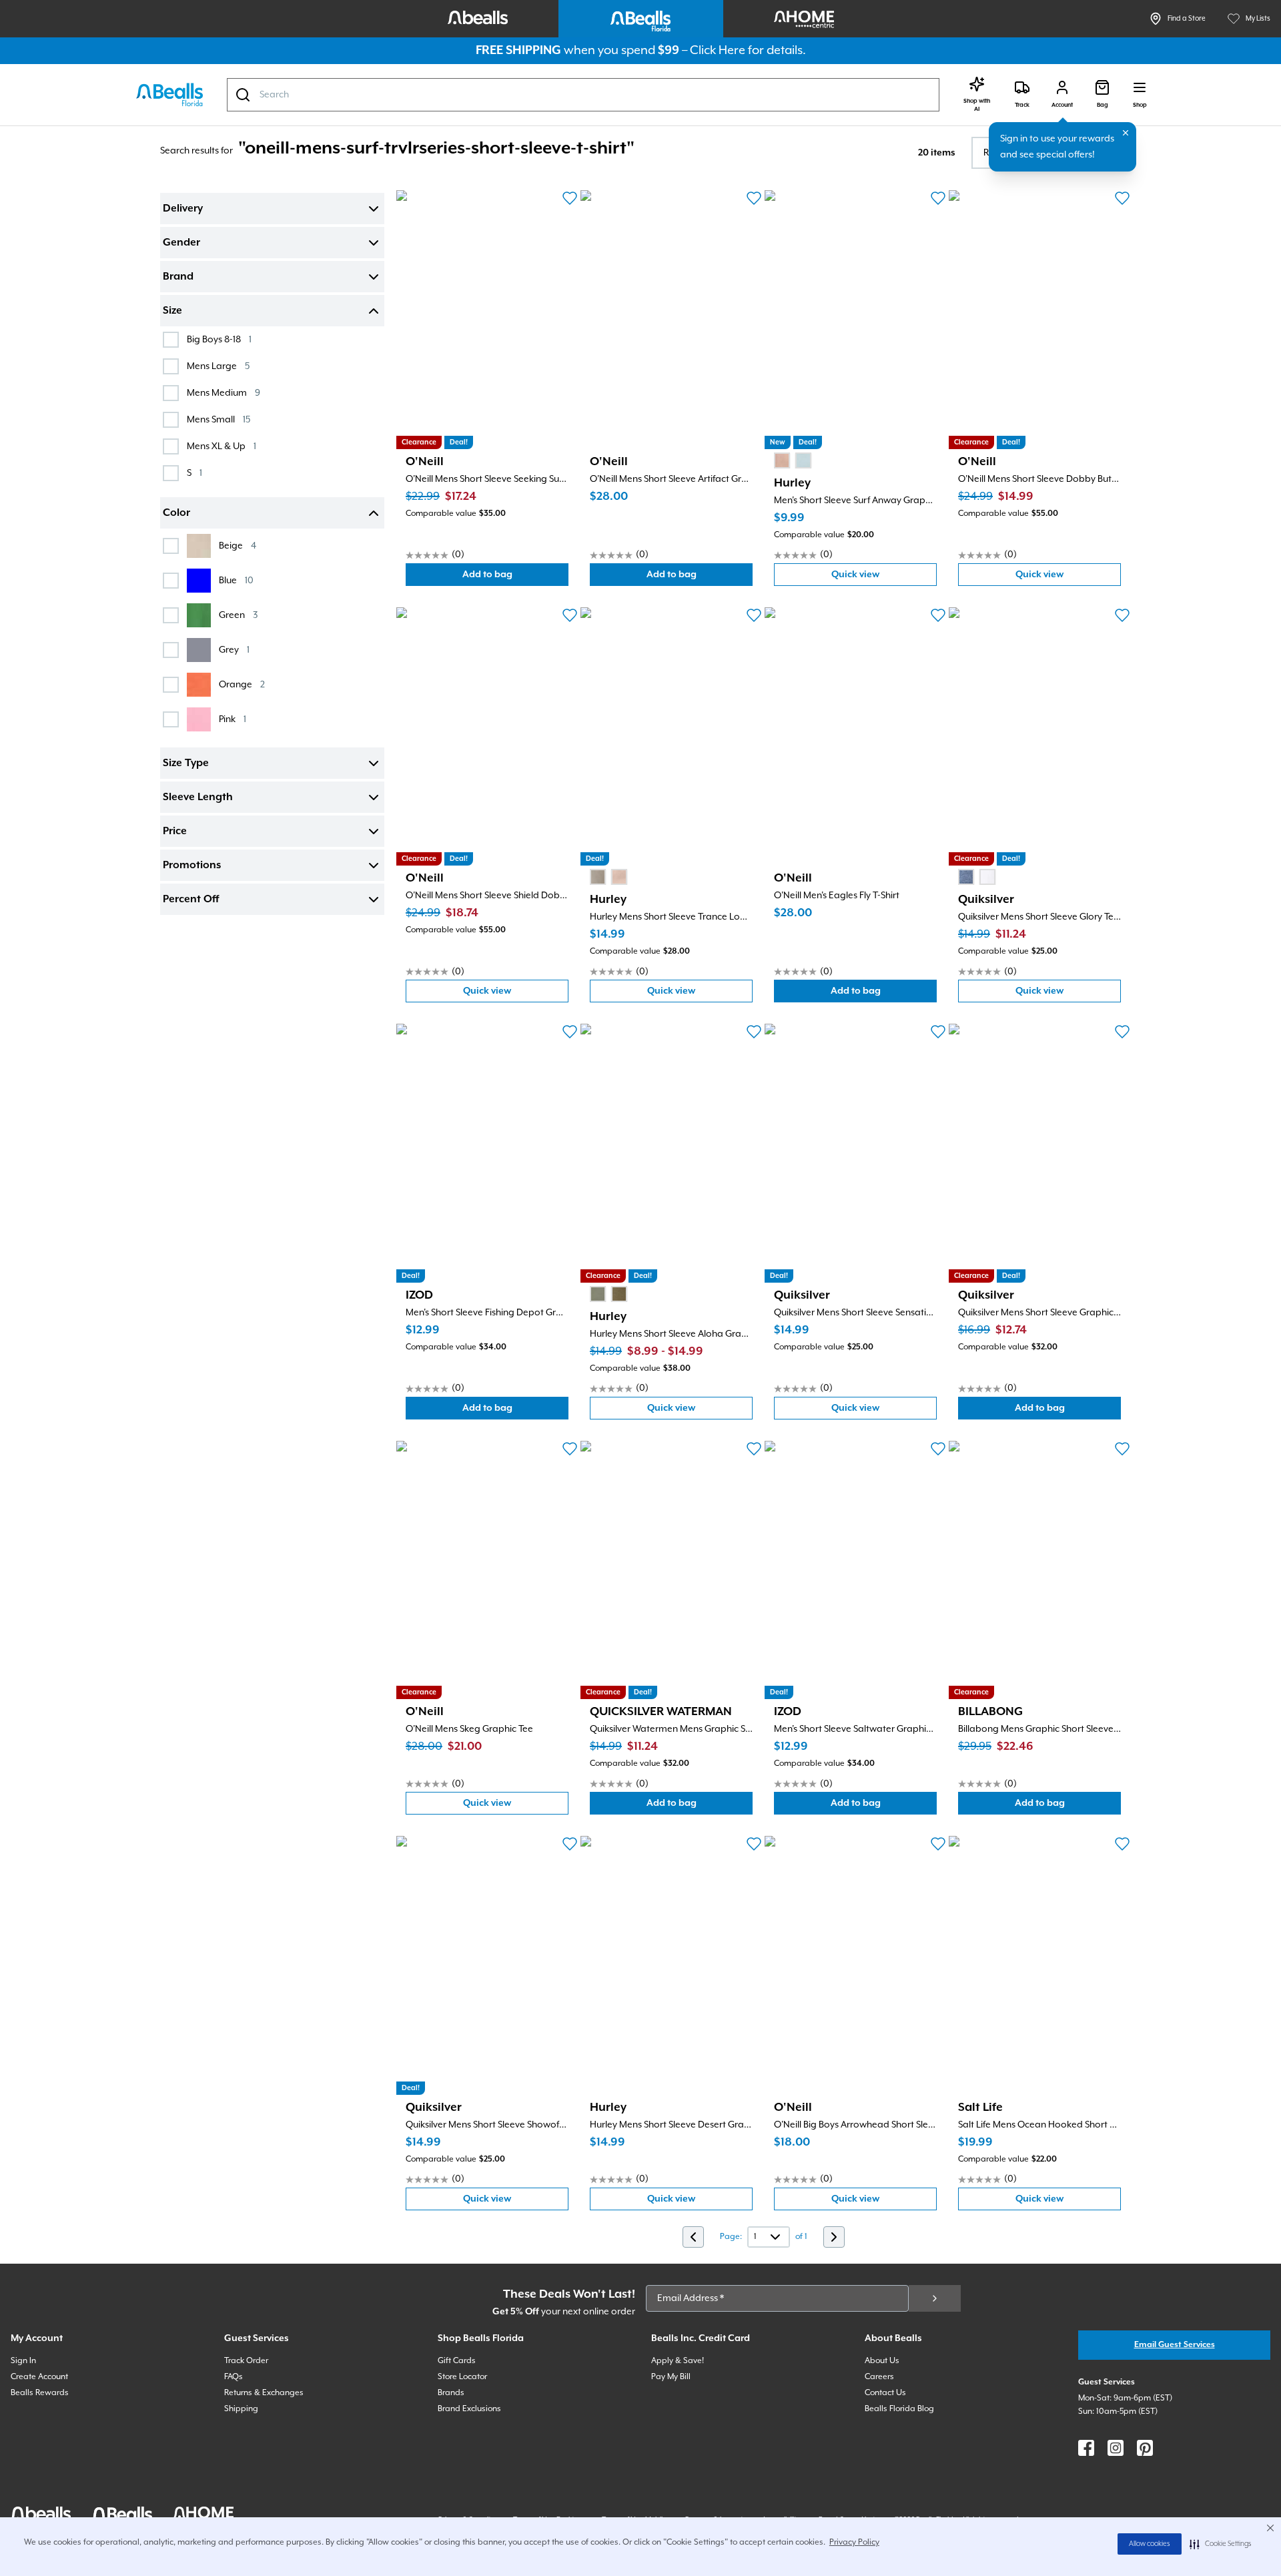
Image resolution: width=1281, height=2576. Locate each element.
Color (176, 513)
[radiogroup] (793, 460)
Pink (233, 719)
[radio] (782, 460)
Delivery (183, 209)
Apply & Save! (678, 2361)
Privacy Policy (854, 2542)
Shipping (241, 2409)
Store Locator (462, 2377)
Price (175, 832)
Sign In (23, 2361)
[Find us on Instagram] (1116, 2448)
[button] (1221, 2544)
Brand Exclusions (469, 2409)
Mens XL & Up (222, 446)
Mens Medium (224, 393)
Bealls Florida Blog (899, 2409)
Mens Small (219, 419)
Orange (242, 684)
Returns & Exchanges (264, 2393)
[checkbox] (171, 340)
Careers (879, 2377)
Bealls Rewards (40, 2393)
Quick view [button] (884, 578)
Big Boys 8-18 (219, 339)
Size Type (186, 763)
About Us (882, 2361)
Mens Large (218, 366)
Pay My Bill (671, 2377)
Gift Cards (457, 2361)
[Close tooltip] (1126, 133)
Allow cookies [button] (1150, 2544)
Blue (236, 580)
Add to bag (515, 578)
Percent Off (191, 900)
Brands (451, 2393)
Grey (234, 650)
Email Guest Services (1175, 2345)
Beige (238, 546)
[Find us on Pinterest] (1145, 2448)
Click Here (718, 50)
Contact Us (885, 2393)
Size (172, 311)
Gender (181, 243)
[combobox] (583, 95)
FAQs (234, 2377)
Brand (178, 277)
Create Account (39, 2377)
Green (238, 615)
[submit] (935, 2298)
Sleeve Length (198, 797)
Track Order (246, 2361)
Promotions (192, 866)
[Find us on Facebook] (1086, 2448)
